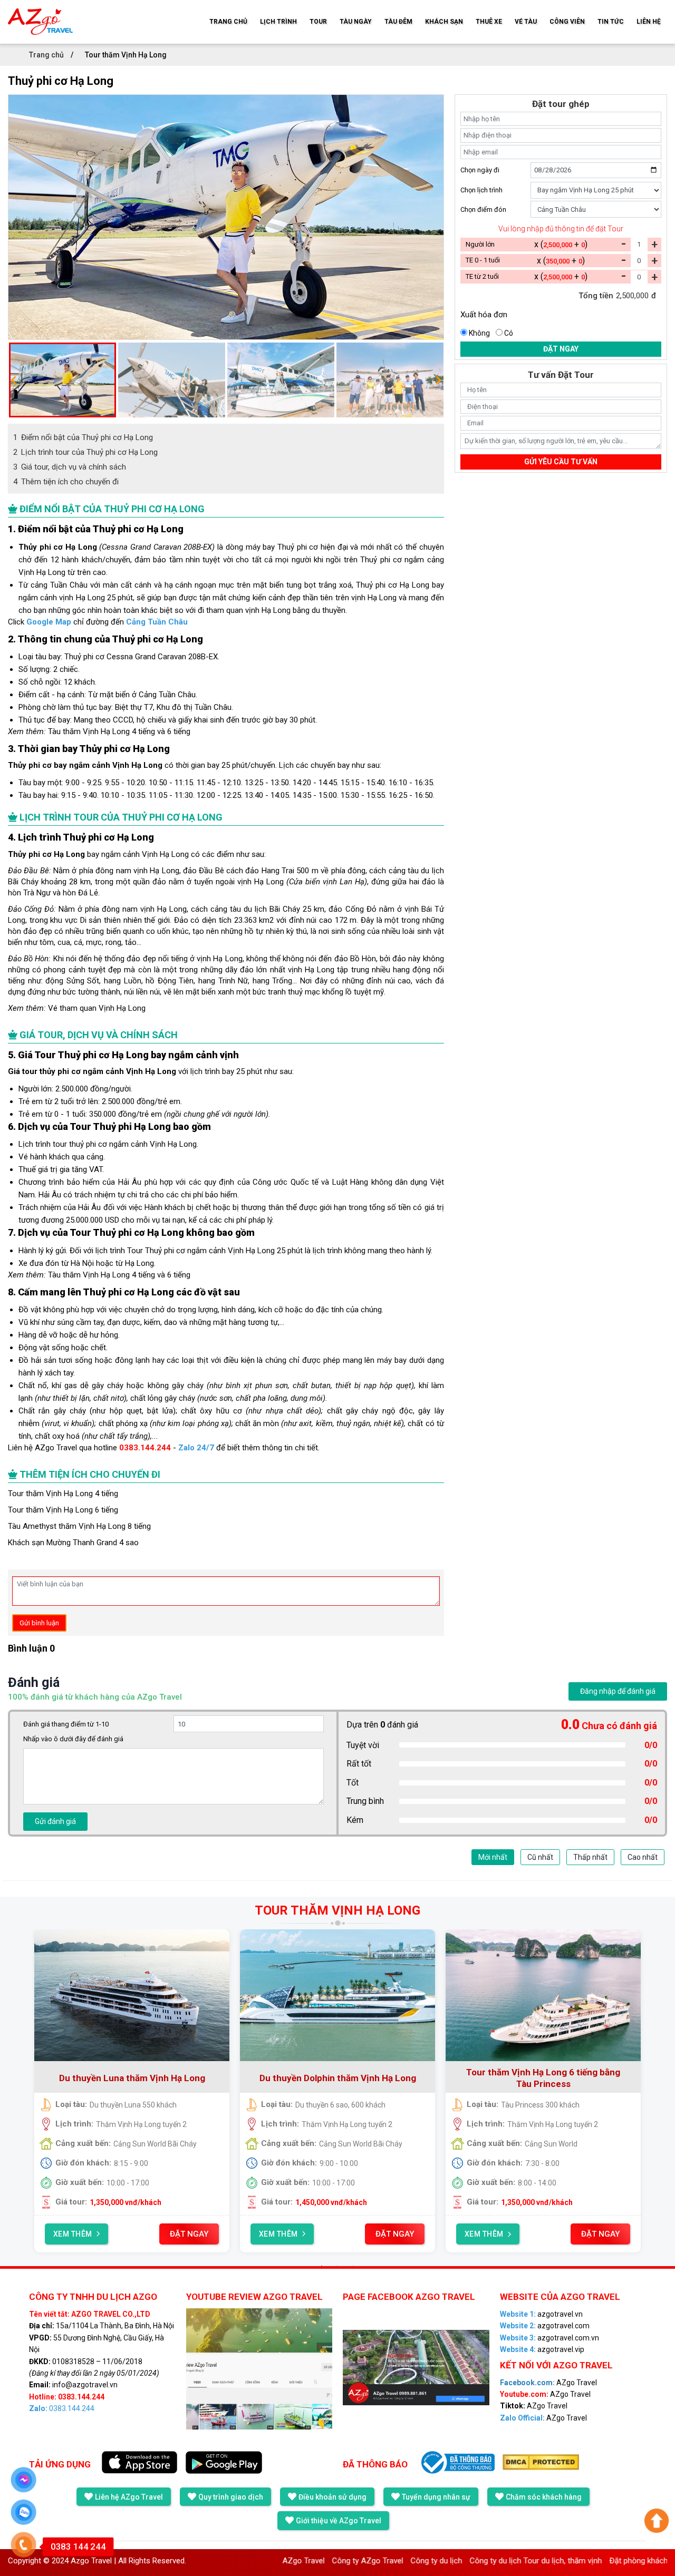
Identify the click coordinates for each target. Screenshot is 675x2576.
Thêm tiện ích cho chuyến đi (66, 482)
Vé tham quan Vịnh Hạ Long (97, 1008)
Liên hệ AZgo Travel (129, 2497)
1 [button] (322, 2266)
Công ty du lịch (370, 2561)
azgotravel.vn (541, 2314)
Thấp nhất (590, 1857)
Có (509, 333)
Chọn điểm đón (483, 209)
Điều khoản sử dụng (332, 2497)
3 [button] (353, 2266)
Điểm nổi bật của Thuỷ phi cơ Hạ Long (83, 437)
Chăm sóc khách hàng (544, 2497)
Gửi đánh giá (55, 1821)
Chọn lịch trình (481, 190)
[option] (226, 217)
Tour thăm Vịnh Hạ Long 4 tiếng (63, 1494)
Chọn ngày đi (480, 170)
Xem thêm (161, 2234)
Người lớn (480, 244)
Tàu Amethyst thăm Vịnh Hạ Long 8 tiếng (79, 1526)
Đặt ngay (561, 349)
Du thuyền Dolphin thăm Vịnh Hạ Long (221, 2078)
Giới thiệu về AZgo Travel (339, 2521)
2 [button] (337, 2266)
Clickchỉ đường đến (98, 622)
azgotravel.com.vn (549, 2338)
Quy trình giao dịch (231, 2497)
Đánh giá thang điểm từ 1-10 (66, 1724)
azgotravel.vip (542, 2349)
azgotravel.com (545, 2326)
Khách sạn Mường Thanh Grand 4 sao (73, 1543)
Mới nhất (493, 1857)
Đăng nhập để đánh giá (618, 1691)
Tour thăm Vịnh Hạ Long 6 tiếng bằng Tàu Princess (426, 2078)
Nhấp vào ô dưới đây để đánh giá (73, 1739)
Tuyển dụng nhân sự (436, 2497)
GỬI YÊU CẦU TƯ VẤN (561, 462)
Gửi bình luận (39, 1623)
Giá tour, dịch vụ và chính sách (70, 467)
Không (479, 333)
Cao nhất (643, 1857)
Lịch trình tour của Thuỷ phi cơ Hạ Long (85, 452)
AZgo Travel (56, 1448)
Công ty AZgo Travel (301, 2561)
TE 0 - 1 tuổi (483, 260)
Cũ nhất (540, 1857)
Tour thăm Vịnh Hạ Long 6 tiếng (63, 1510)
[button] (13, 380)
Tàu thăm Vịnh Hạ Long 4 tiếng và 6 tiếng (119, 731)
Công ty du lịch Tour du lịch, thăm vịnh (470, 2561)
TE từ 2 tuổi (482, 276)
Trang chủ (47, 55)
